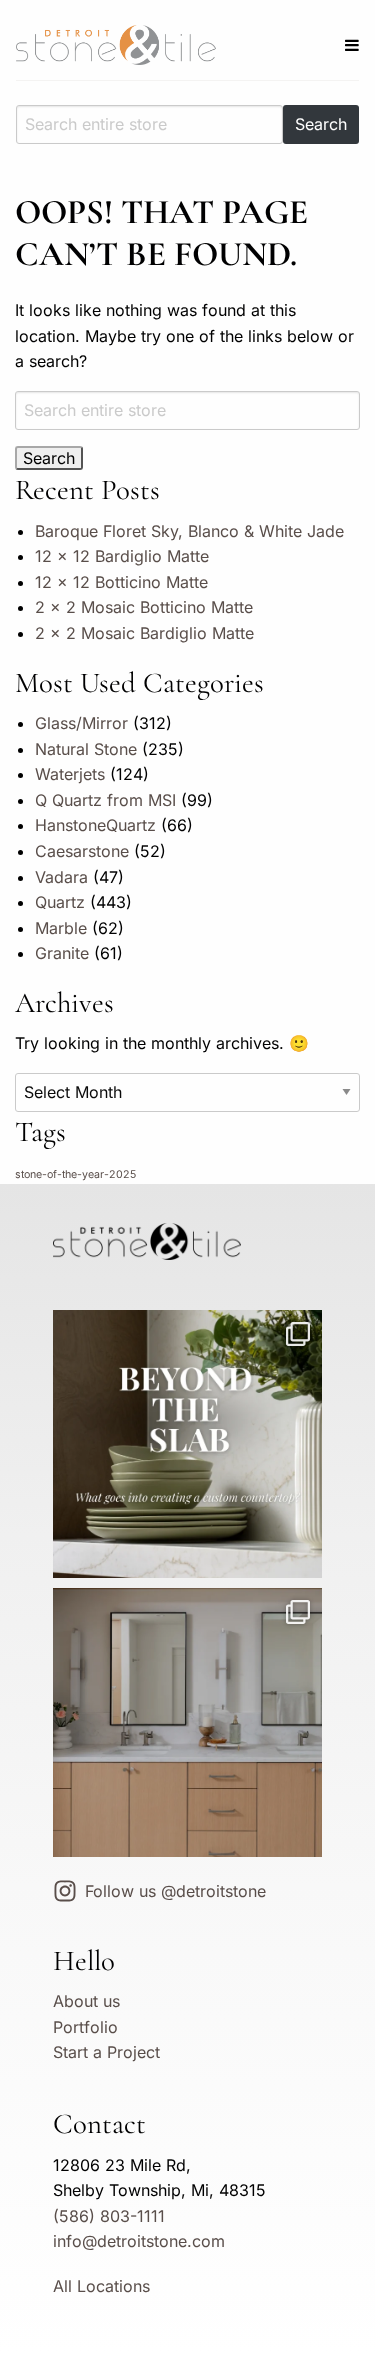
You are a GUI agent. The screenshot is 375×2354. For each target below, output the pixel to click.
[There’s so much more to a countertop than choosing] (187, 1444)
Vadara (61, 877)
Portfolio (85, 2027)
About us (86, 2001)
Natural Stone (86, 749)
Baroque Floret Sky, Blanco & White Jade (189, 531)
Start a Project (106, 2052)
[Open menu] (352, 45)
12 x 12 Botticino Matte (121, 582)
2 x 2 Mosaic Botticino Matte (144, 607)
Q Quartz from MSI (105, 800)
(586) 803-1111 (109, 2216)
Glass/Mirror (81, 723)
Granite (62, 953)
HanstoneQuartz (95, 825)
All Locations (101, 2286)
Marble (61, 928)
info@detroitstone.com (139, 2241)
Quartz (60, 902)
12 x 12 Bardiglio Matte (122, 556)
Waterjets (70, 774)
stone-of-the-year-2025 (75, 1174)
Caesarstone (82, 851)
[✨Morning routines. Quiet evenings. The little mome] (187, 1722)
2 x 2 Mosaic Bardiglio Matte (144, 633)
